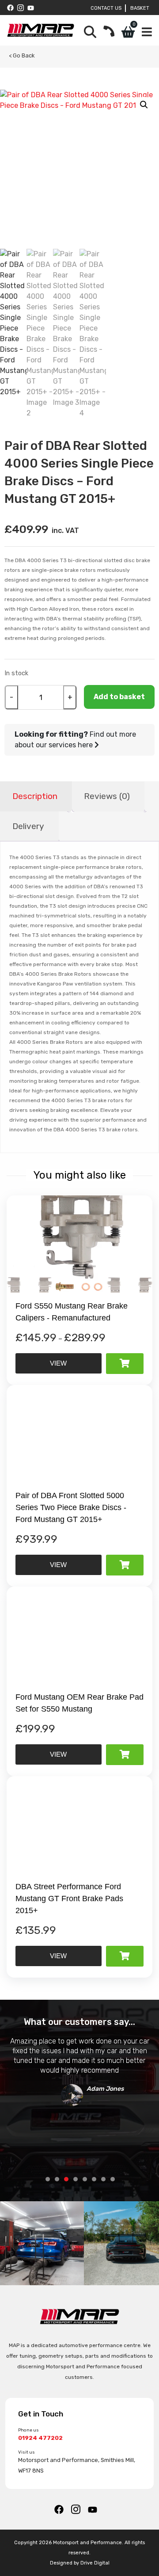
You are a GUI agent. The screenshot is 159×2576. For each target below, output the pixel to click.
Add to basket (119, 697)
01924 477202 (40, 2438)
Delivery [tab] (28, 826)
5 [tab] (85, 2179)
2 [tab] (57, 2179)
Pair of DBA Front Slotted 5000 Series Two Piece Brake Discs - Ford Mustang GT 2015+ (71, 1507)
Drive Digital (95, 2563)
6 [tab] (94, 2179)
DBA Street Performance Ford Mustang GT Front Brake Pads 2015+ (69, 1899)
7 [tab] (103, 2179)
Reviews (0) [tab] (107, 796)
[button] (144, 105)
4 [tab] (76, 2179)
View (58, 1363)
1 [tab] (48, 2179)
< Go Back (22, 55)
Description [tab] (35, 796)
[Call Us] (109, 32)
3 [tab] (66, 2179)
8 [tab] (113, 2179)
